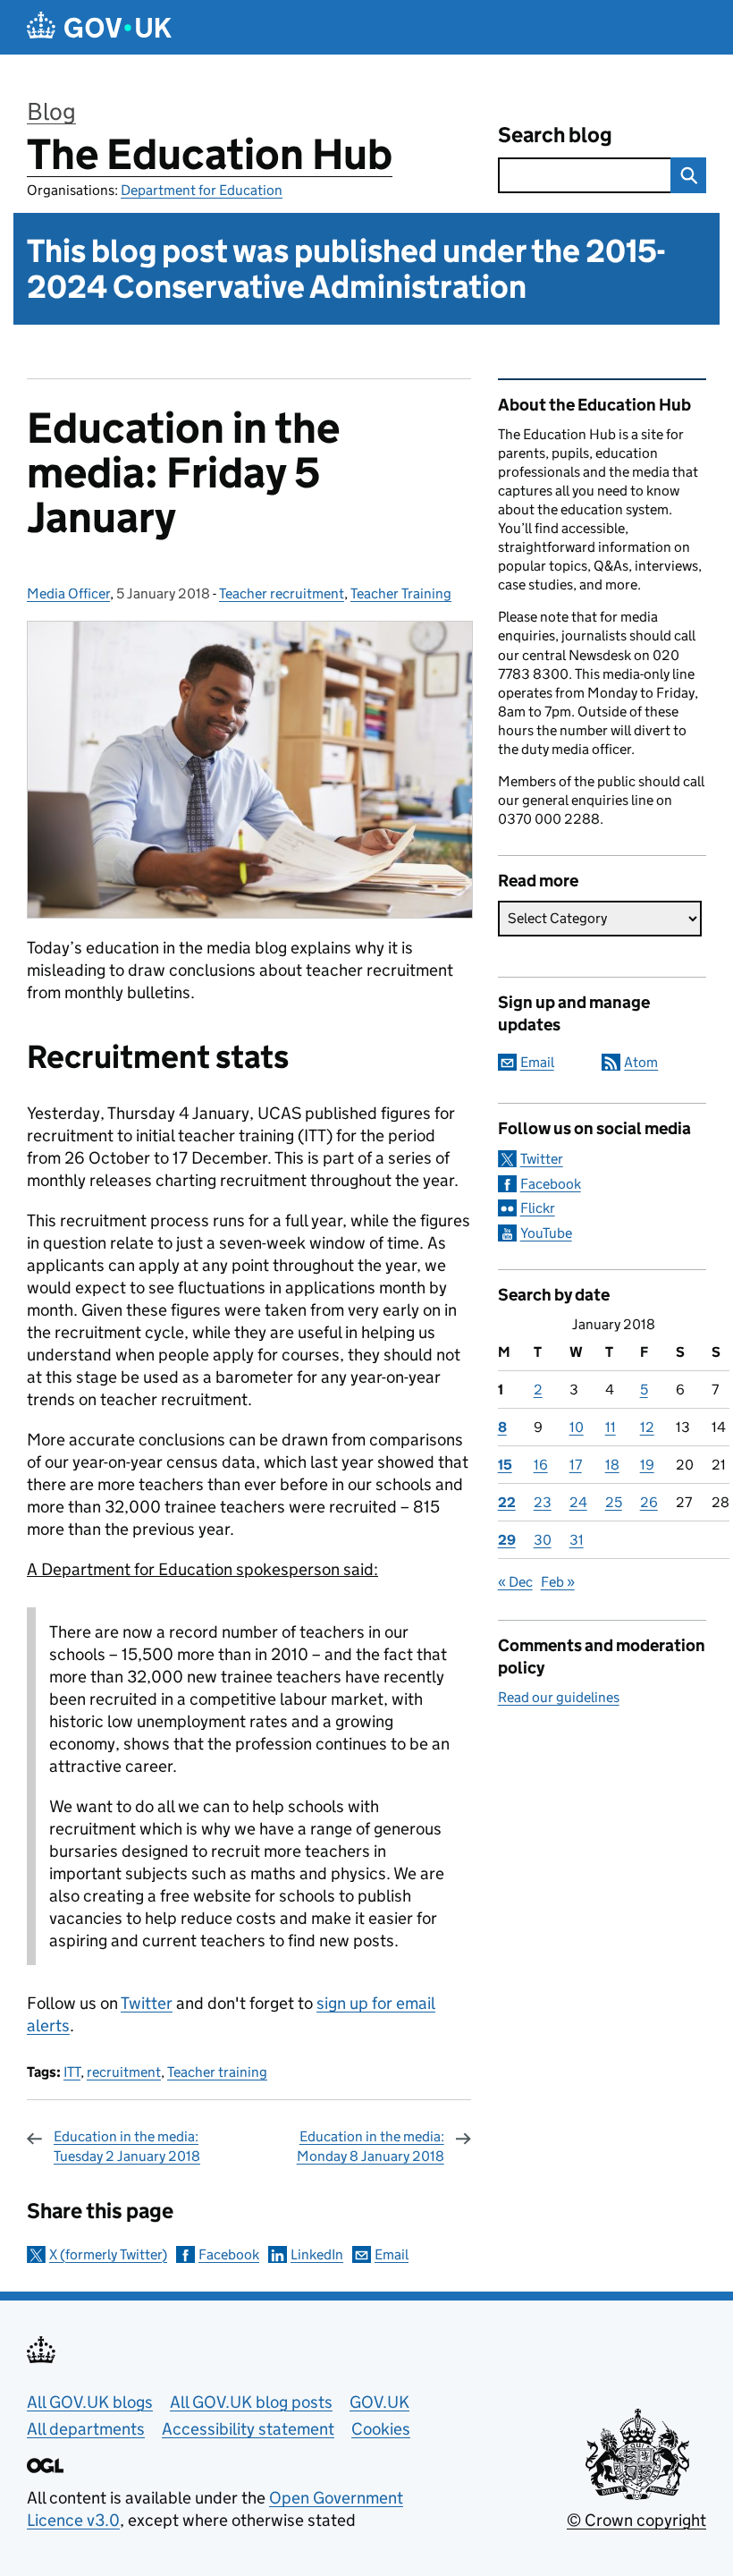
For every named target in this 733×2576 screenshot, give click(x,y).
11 (611, 1427)
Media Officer (68, 593)
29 (507, 1540)
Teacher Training (401, 593)
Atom (641, 1062)
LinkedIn (317, 2254)
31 (577, 1540)
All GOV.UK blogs (90, 2402)
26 (649, 1502)
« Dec (515, 1582)
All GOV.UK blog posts (251, 2402)
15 (505, 1465)
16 (541, 1465)
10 (577, 1427)
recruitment (124, 2072)
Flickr (538, 1208)
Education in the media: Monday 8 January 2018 (371, 2146)
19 (647, 1465)
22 (507, 1502)
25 (614, 1502)
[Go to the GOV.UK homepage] (99, 27)
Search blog (555, 135)
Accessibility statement (248, 2429)
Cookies (381, 2429)
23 (543, 1502)
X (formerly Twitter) (108, 2254)
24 (578, 1502)
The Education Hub (210, 154)
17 (576, 1465)
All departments (86, 2429)
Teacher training (217, 2072)
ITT (72, 2072)
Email (392, 2254)
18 (612, 1465)
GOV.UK (379, 2402)
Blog (51, 111)
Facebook (229, 2254)
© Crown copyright (636, 2520)
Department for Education (202, 190)
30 (543, 1540)
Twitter (147, 2003)
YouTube (546, 1233)
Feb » (558, 1582)
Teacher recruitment (282, 593)
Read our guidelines (559, 1697)
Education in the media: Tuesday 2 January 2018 (127, 2146)
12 (647, 1427)
